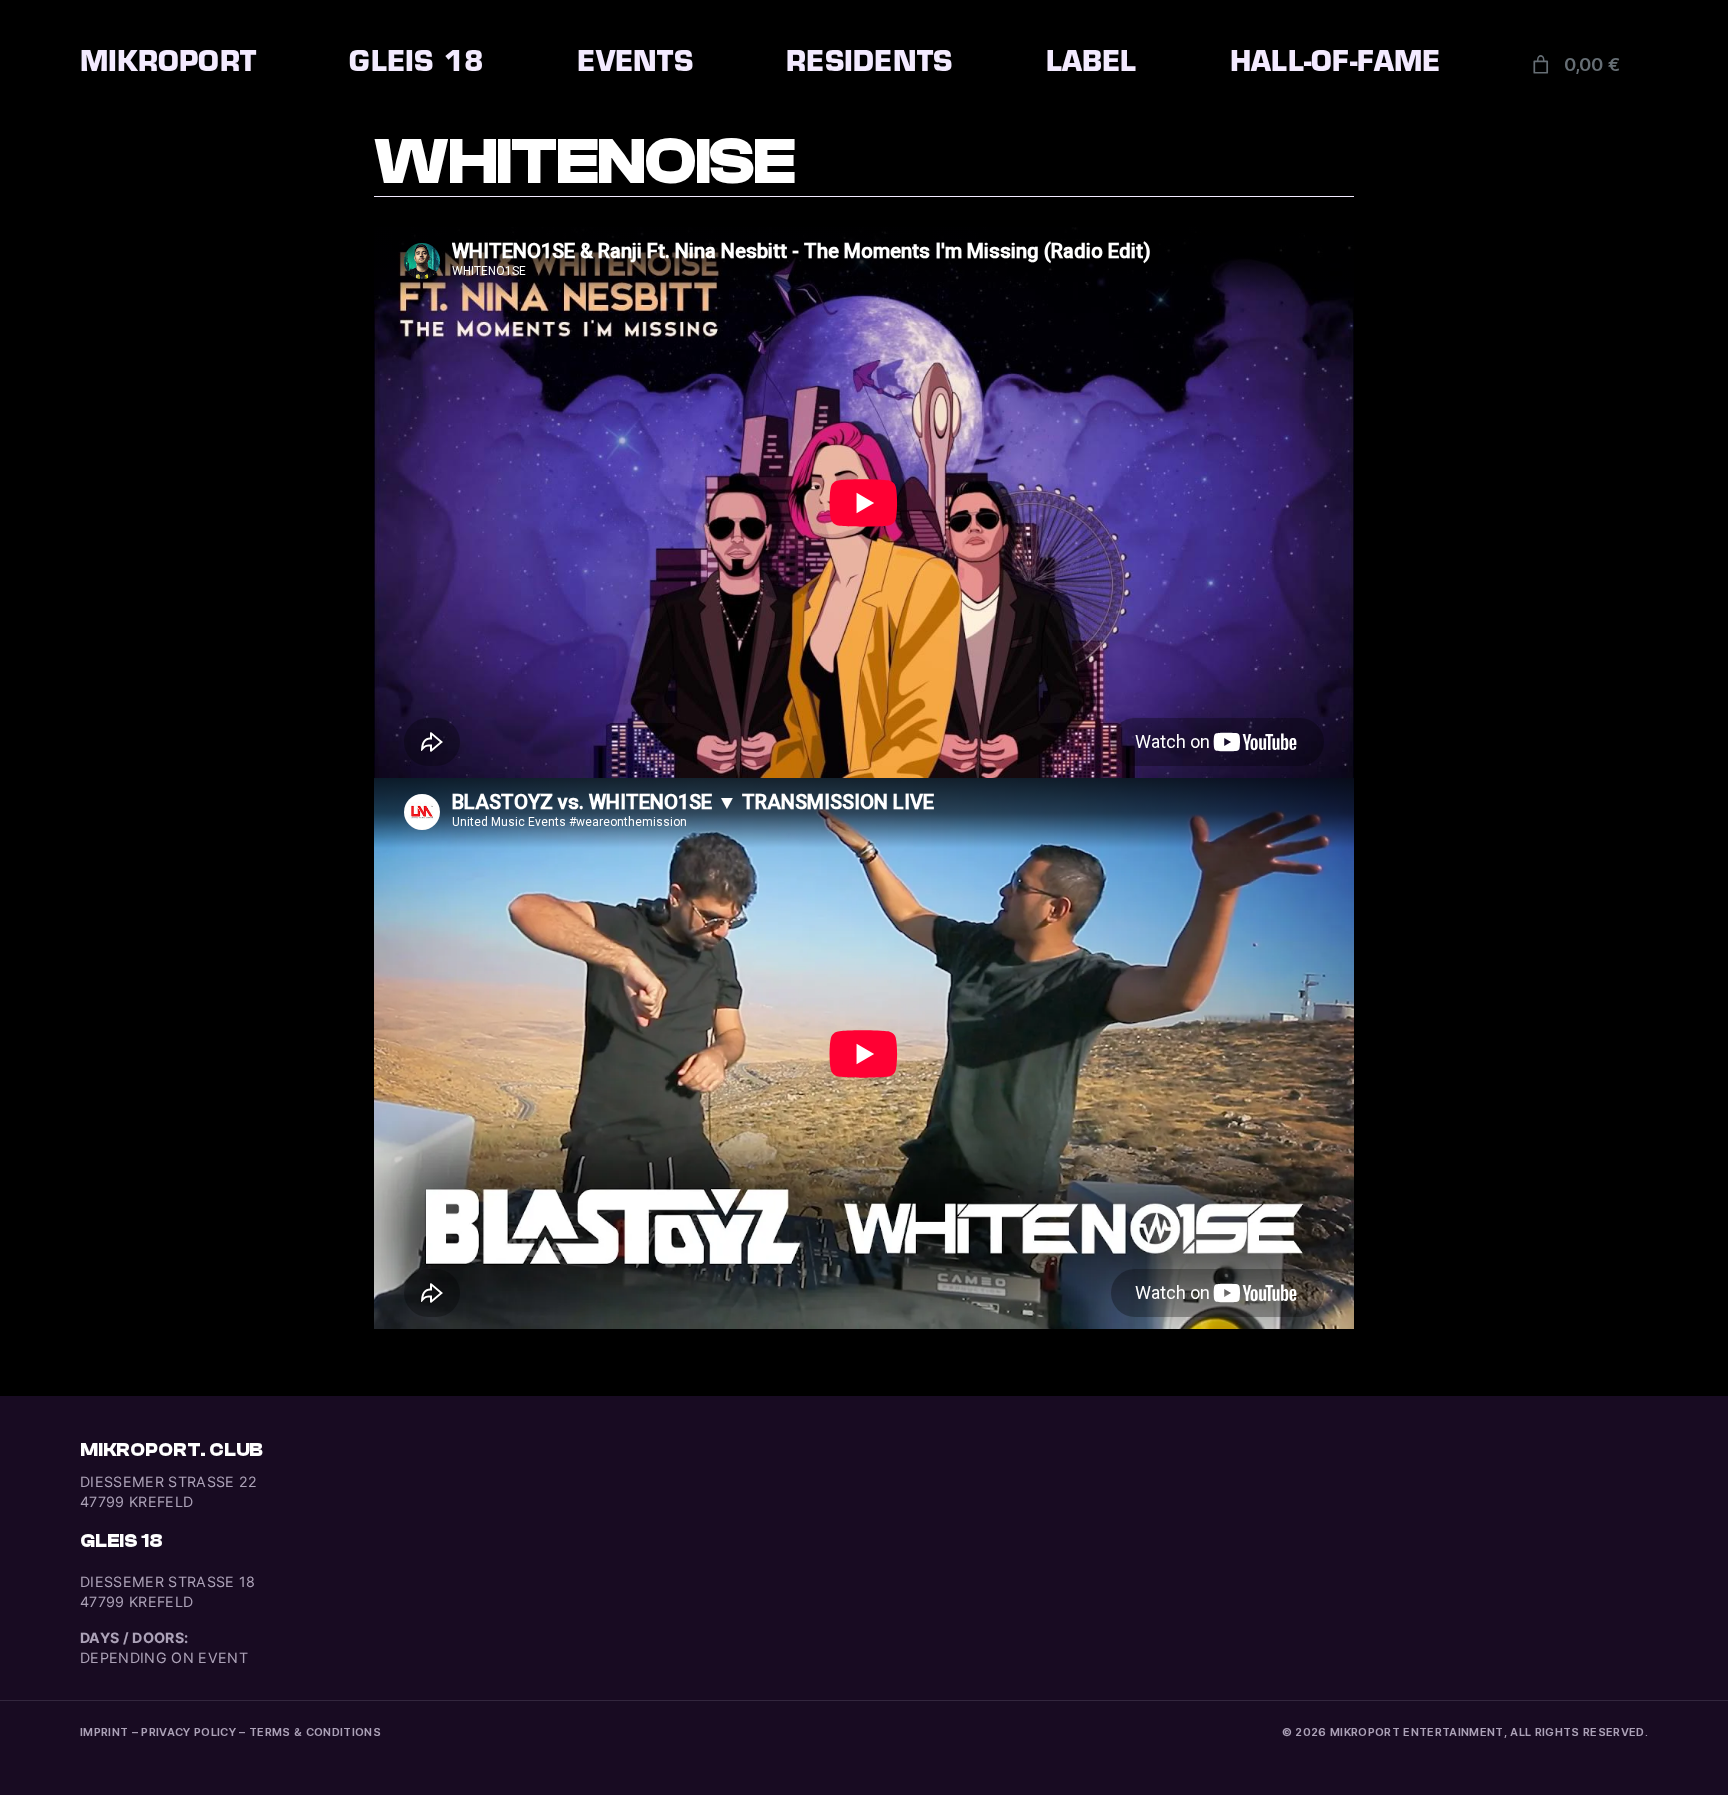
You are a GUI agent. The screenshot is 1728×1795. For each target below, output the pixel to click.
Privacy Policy (188, 1732)
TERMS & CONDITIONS (315, 1732)
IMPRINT (104, 1732)
